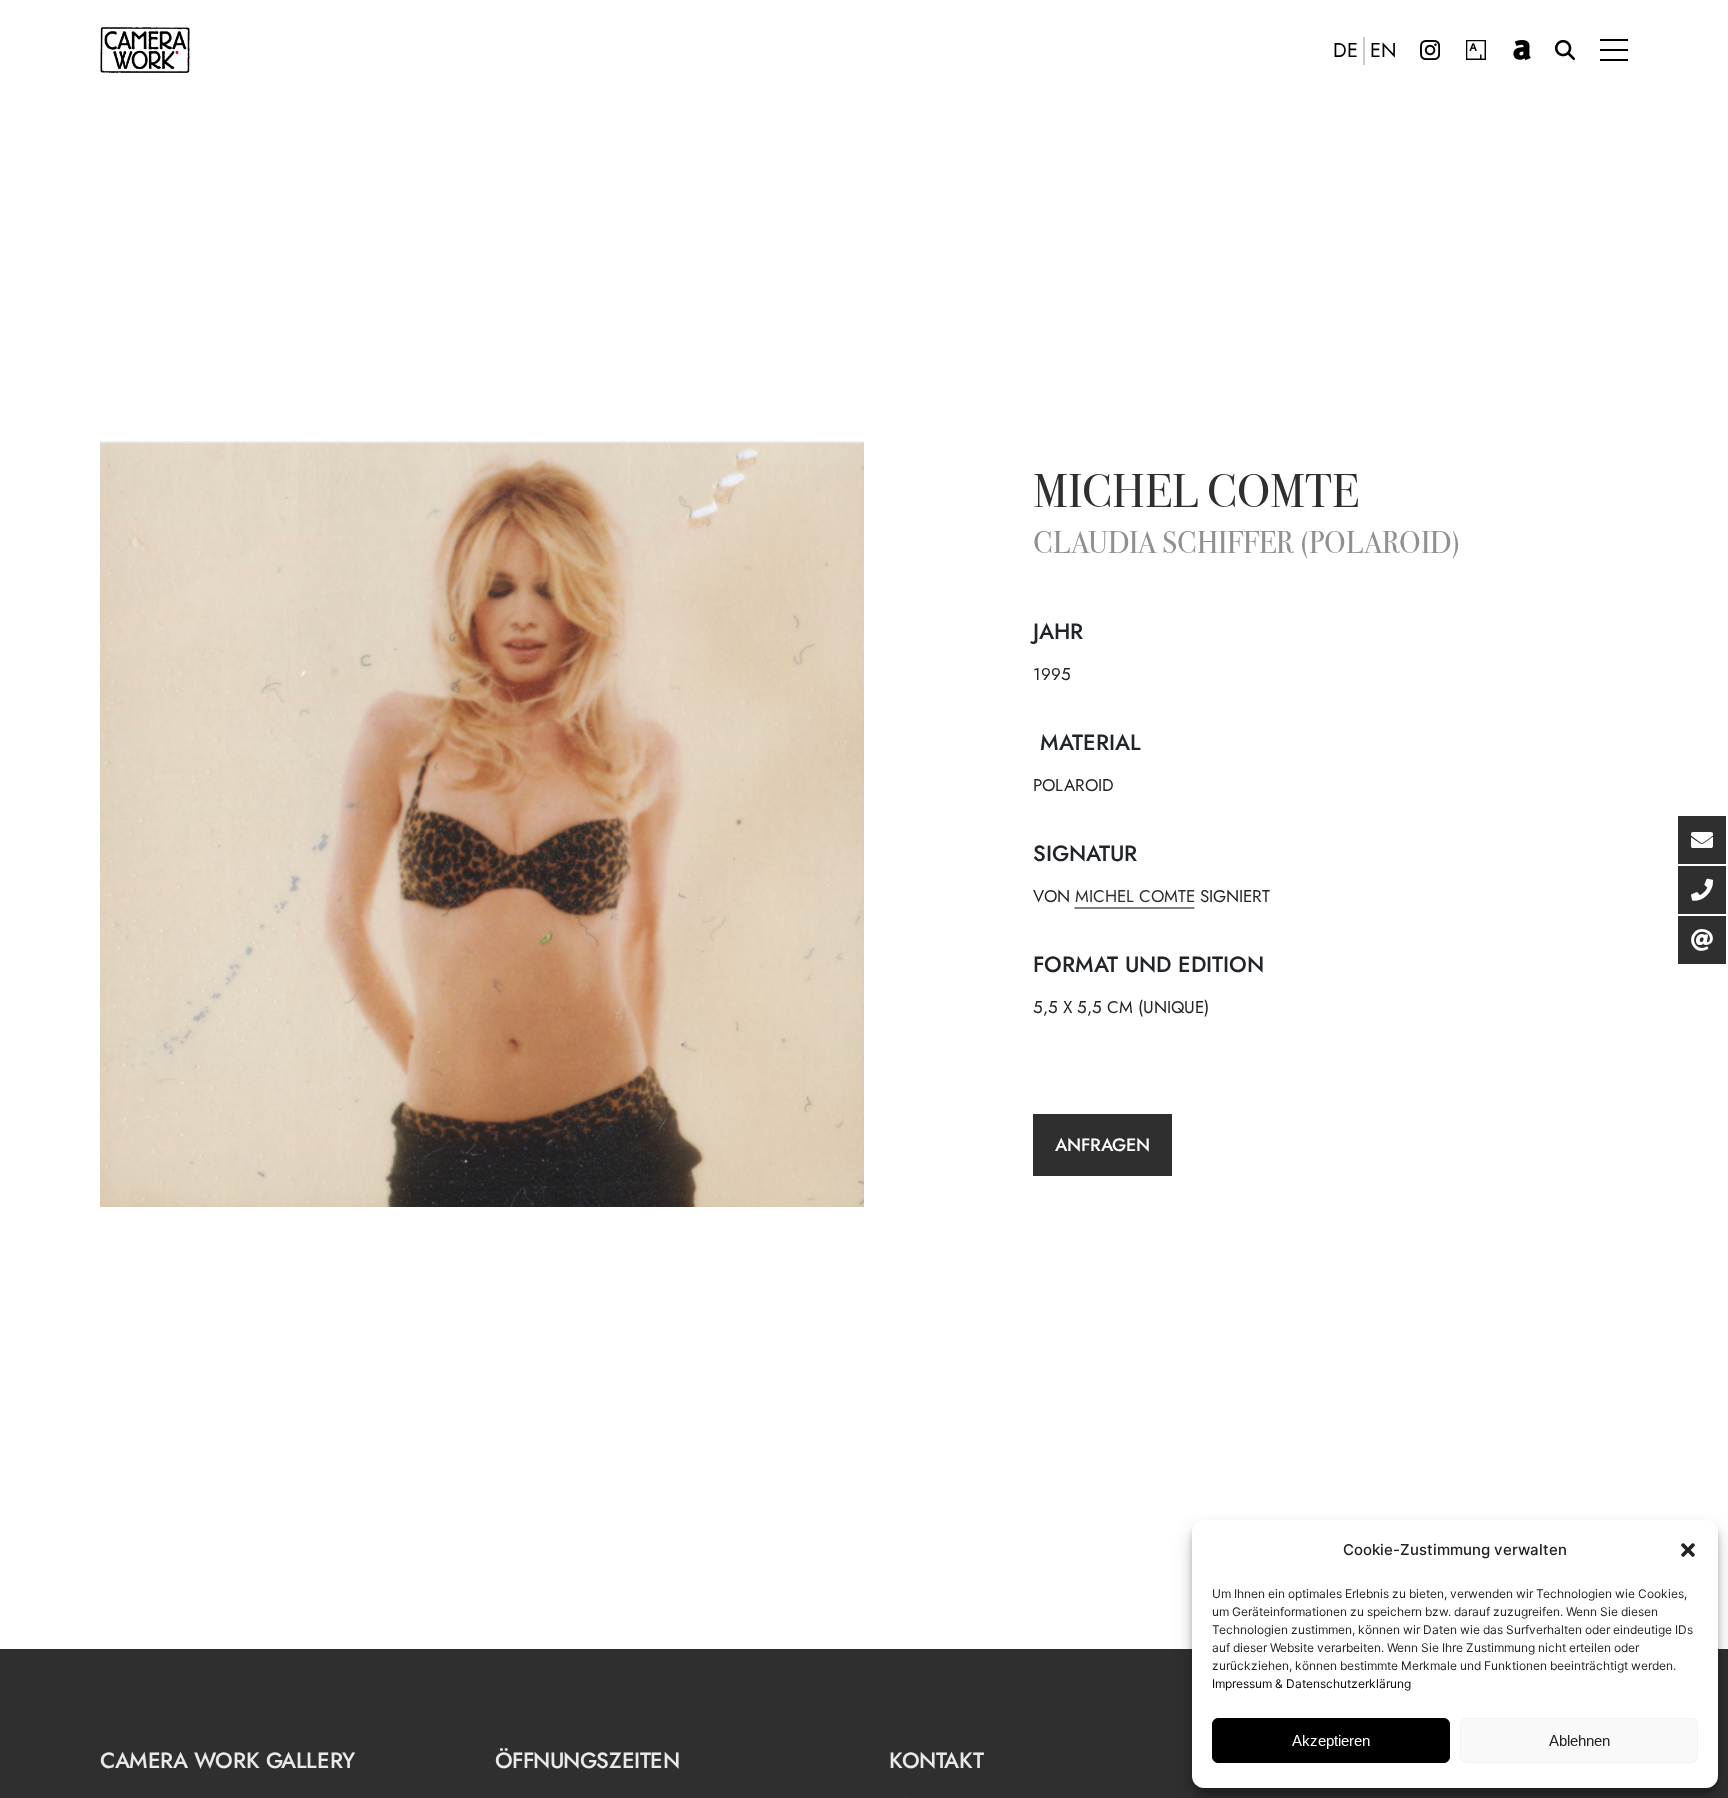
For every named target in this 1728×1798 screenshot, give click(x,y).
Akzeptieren (1331, 1740)
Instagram (1430, 50)
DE (1345, 51)
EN (1383, 51)
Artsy (1476, 50)
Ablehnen (1579, 1740)
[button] (1688, 1550)
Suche (1565, 50)
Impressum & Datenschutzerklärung (1311, 1683)
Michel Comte (1196, 496)
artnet (1522, 50)
